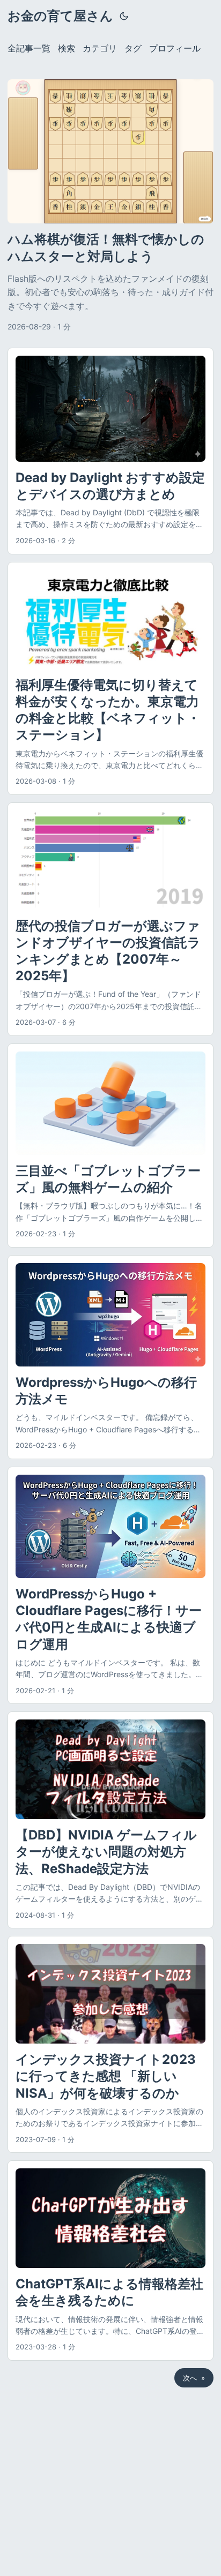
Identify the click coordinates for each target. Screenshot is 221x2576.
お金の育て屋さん (60, 16)
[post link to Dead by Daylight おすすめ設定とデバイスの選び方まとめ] (110, 451)
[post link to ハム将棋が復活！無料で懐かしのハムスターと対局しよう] (110, 206)
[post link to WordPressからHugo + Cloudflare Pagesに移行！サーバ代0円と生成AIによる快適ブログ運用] (110, 1585)
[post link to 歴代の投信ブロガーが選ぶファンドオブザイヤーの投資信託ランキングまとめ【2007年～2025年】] (110, 919)
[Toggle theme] (124, 16)
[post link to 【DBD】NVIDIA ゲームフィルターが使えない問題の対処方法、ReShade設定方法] (110, 1820)
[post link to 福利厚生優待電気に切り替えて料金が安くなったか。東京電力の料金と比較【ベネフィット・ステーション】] (110, 679)
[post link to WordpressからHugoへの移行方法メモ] (110, 1357)
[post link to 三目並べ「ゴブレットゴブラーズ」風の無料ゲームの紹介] (110, 1146)
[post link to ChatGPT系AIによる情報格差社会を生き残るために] (110, 2260)
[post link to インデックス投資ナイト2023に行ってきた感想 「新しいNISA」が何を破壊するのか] (110, 2044)
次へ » (194, 2378)
